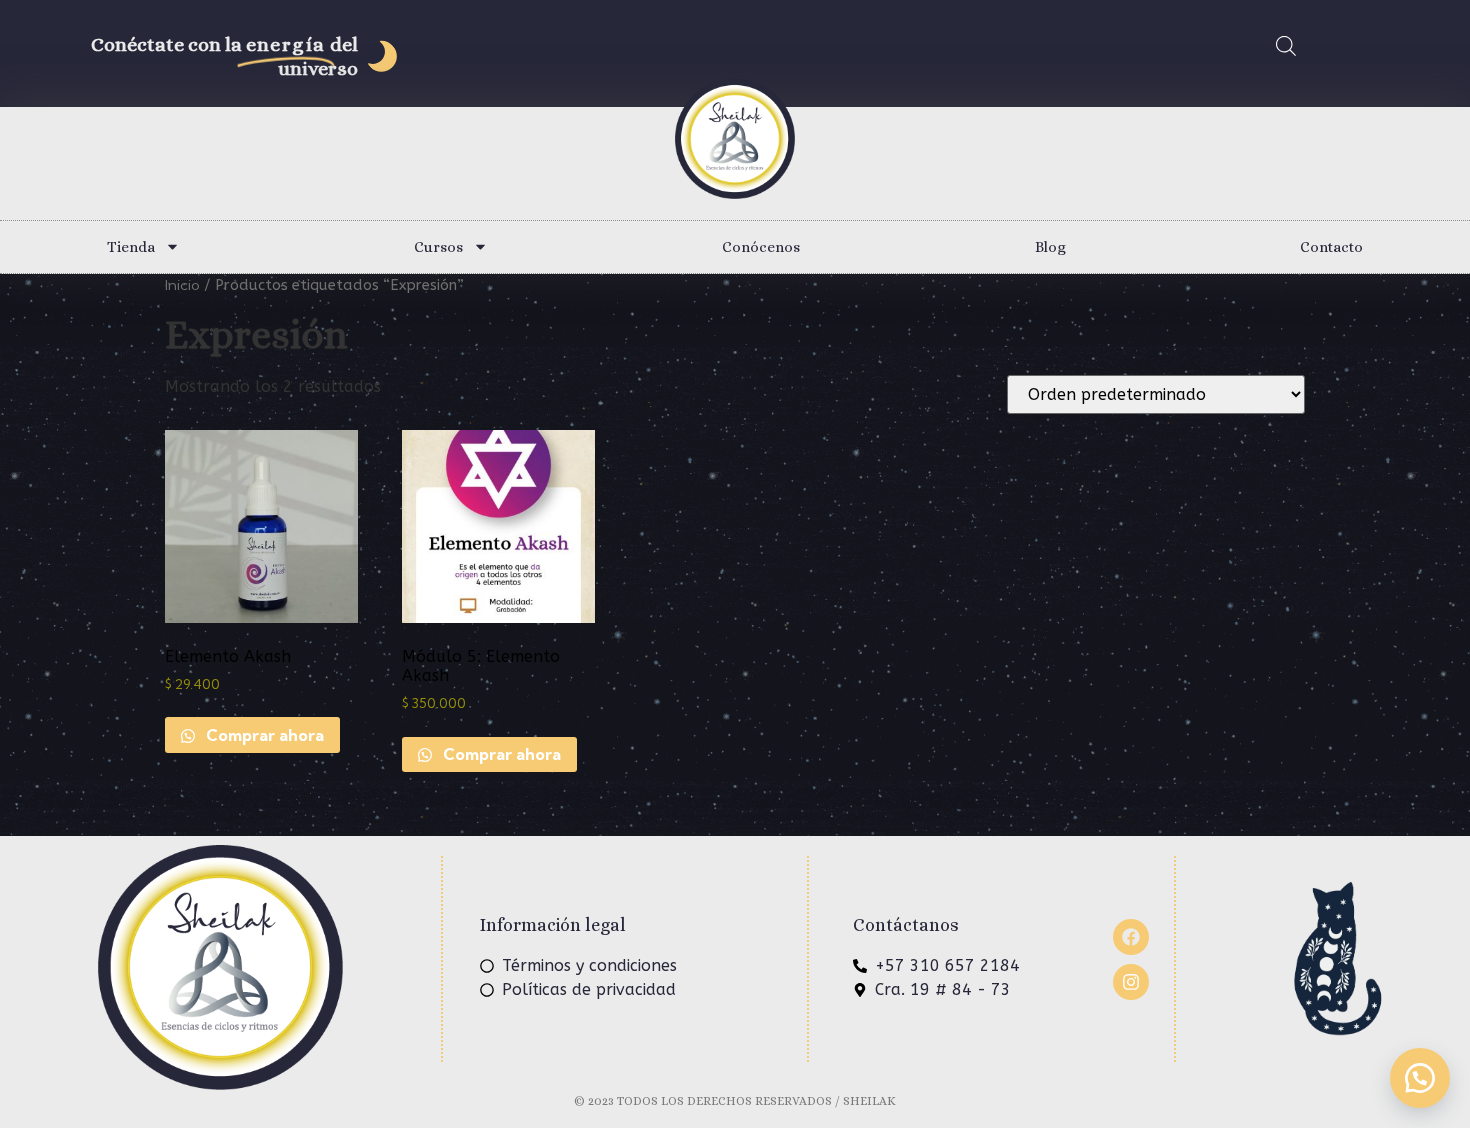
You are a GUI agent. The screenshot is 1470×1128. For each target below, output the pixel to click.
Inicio (182, 284)
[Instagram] (1131, 982)
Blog (1050, 247)
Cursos (438, 247)
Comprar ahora (263, 735)
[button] (1420, 1078)
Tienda (131, 247)
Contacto (1331, 247)
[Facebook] (1131, 937)
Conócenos (761, 247)
